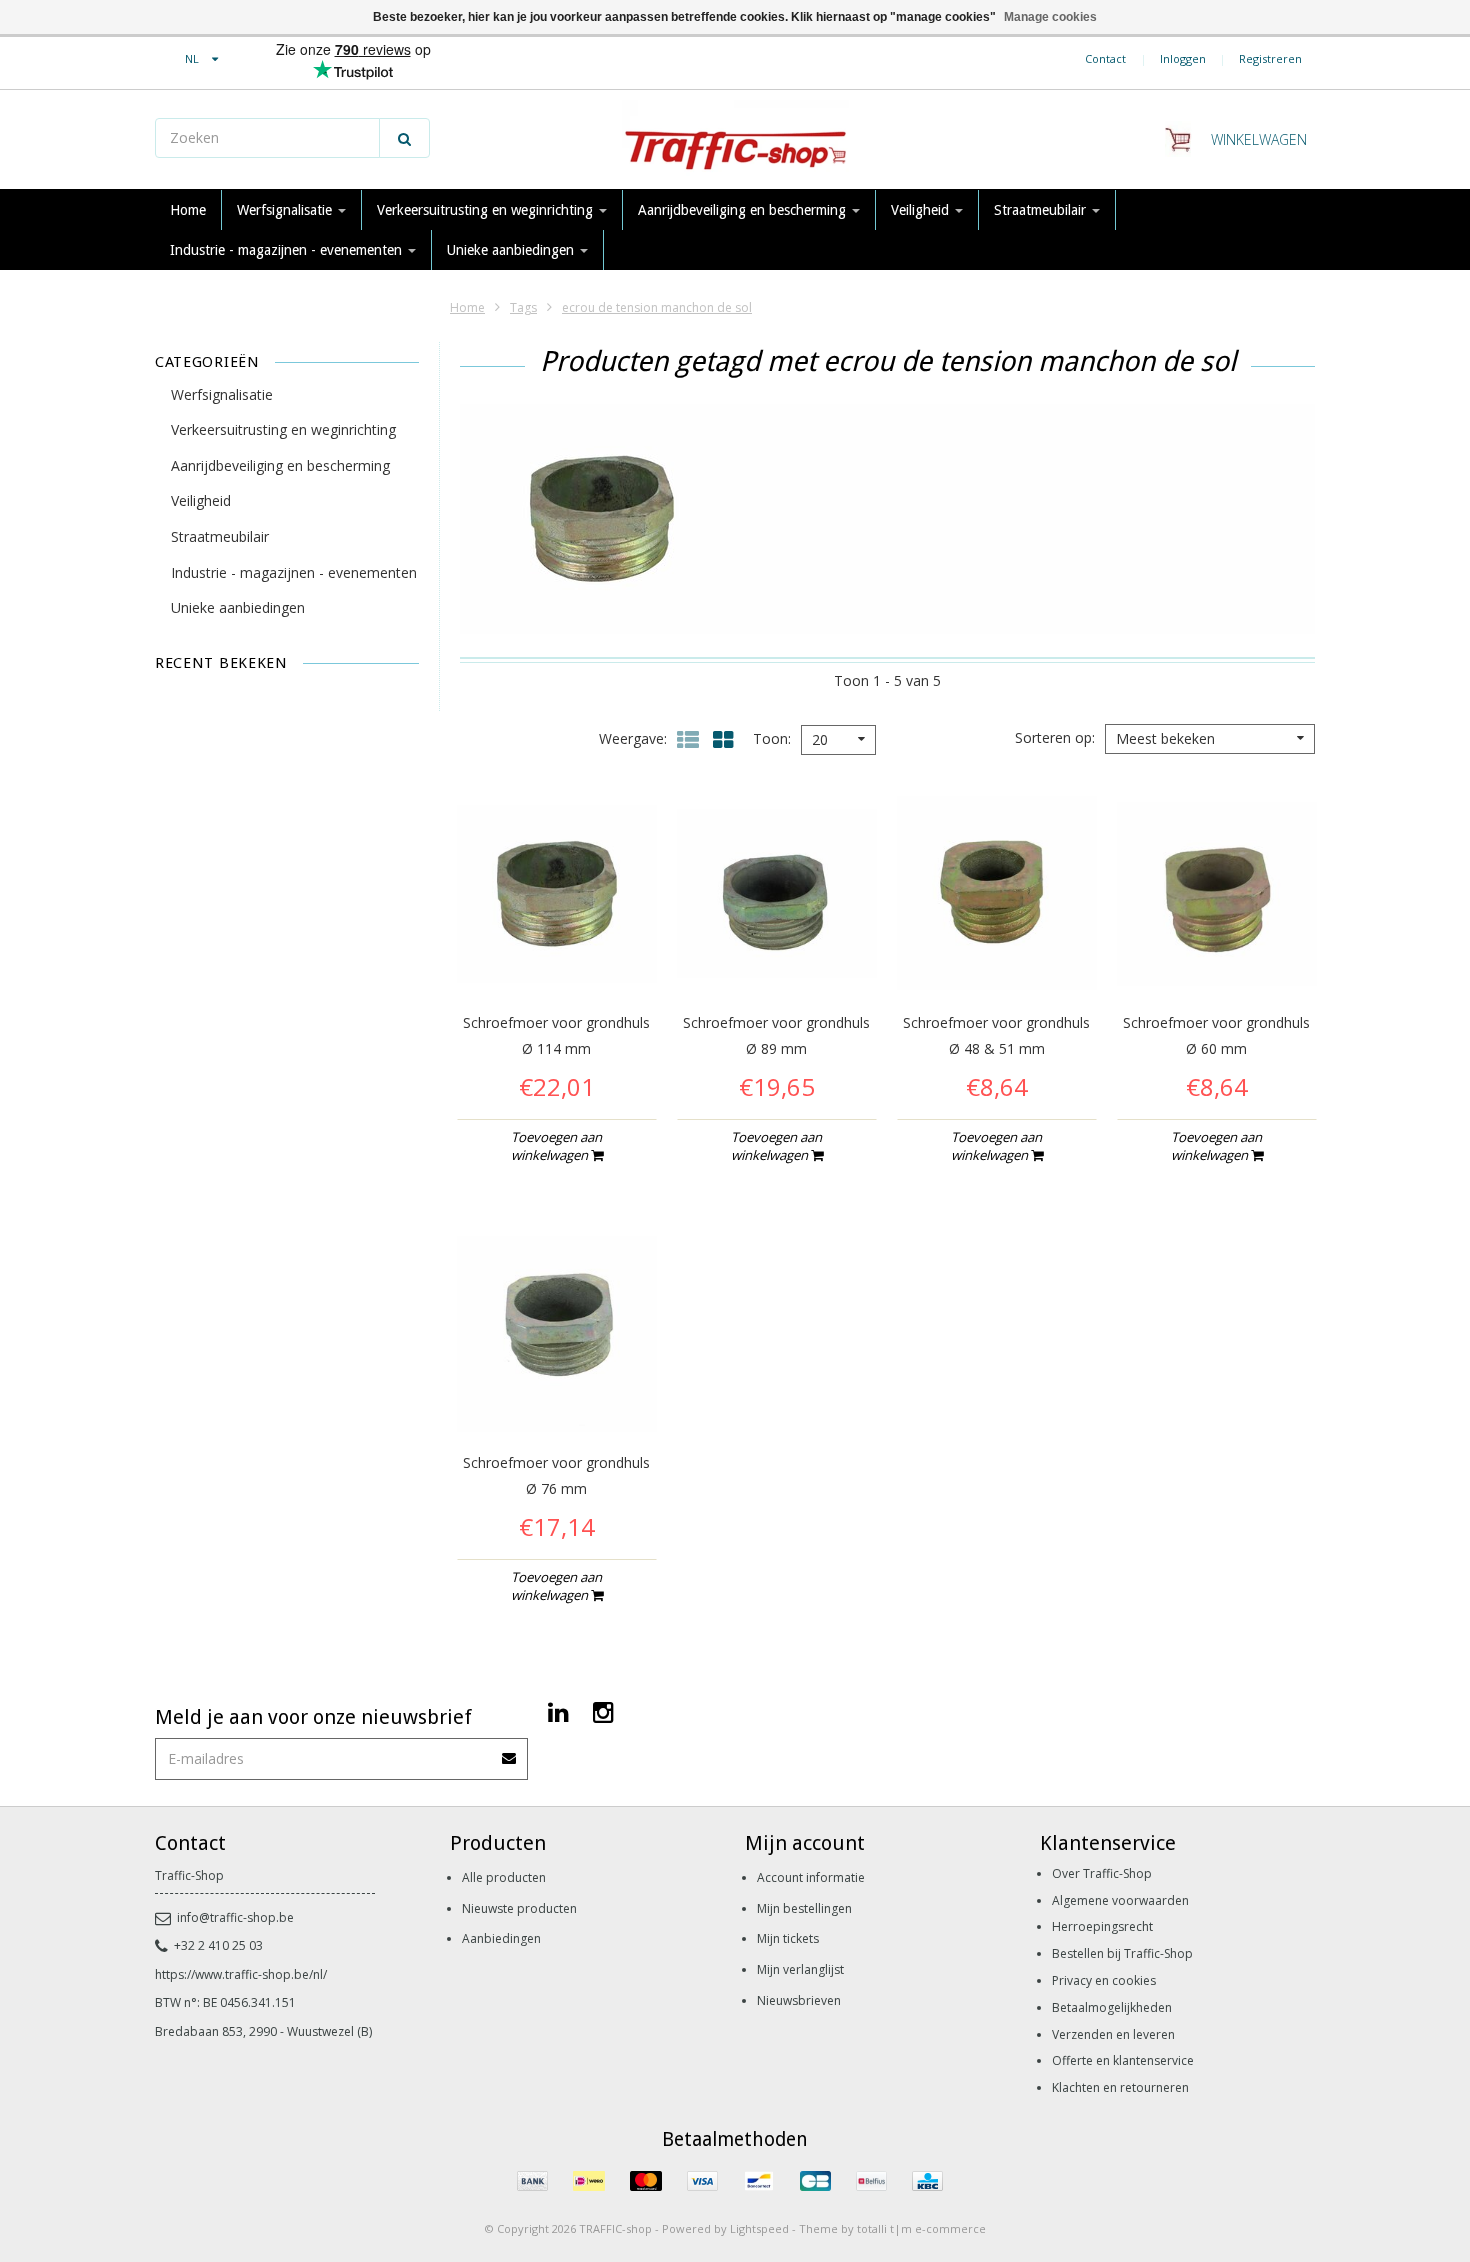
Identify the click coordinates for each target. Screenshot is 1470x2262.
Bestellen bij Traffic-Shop (1122, 1953)
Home (188, 210)
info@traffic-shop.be (235, 1917)
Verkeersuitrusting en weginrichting (487, 210)
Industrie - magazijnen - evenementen (288, 250)
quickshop (556, 951)
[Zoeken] (404, 138)
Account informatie (811, 1877)
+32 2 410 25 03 (218, 1945)
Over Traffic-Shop (1102, 1873)
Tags (523, 307)
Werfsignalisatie (286, 210)
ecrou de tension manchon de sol (657, 307)
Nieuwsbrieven (799, 2000)
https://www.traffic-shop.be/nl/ (241, 1974)
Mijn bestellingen (804, 1908)
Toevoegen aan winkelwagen (557, 1146)
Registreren (1270, 58)
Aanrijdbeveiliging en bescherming (744, 210)
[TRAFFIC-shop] (735, 140)
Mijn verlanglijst (800, 1969)
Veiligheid (922, 210)
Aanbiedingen (501, 1938)
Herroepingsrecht (1102, 1926)
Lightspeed (759, 2228)
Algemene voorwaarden (1120, 1900)
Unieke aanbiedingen (512, 250)
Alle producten (504, 1877)
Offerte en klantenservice (1123, 2060)
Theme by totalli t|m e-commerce (892, 2228)
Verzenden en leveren (1113, 2034)
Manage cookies (1050, 17)
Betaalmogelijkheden (1112, 2007)
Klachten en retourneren (1120, 2087)
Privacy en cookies (1104, 1980)
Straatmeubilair (1042, 210)
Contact (1105, 58)
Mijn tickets (788, 1938)
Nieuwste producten (519, 1908)
